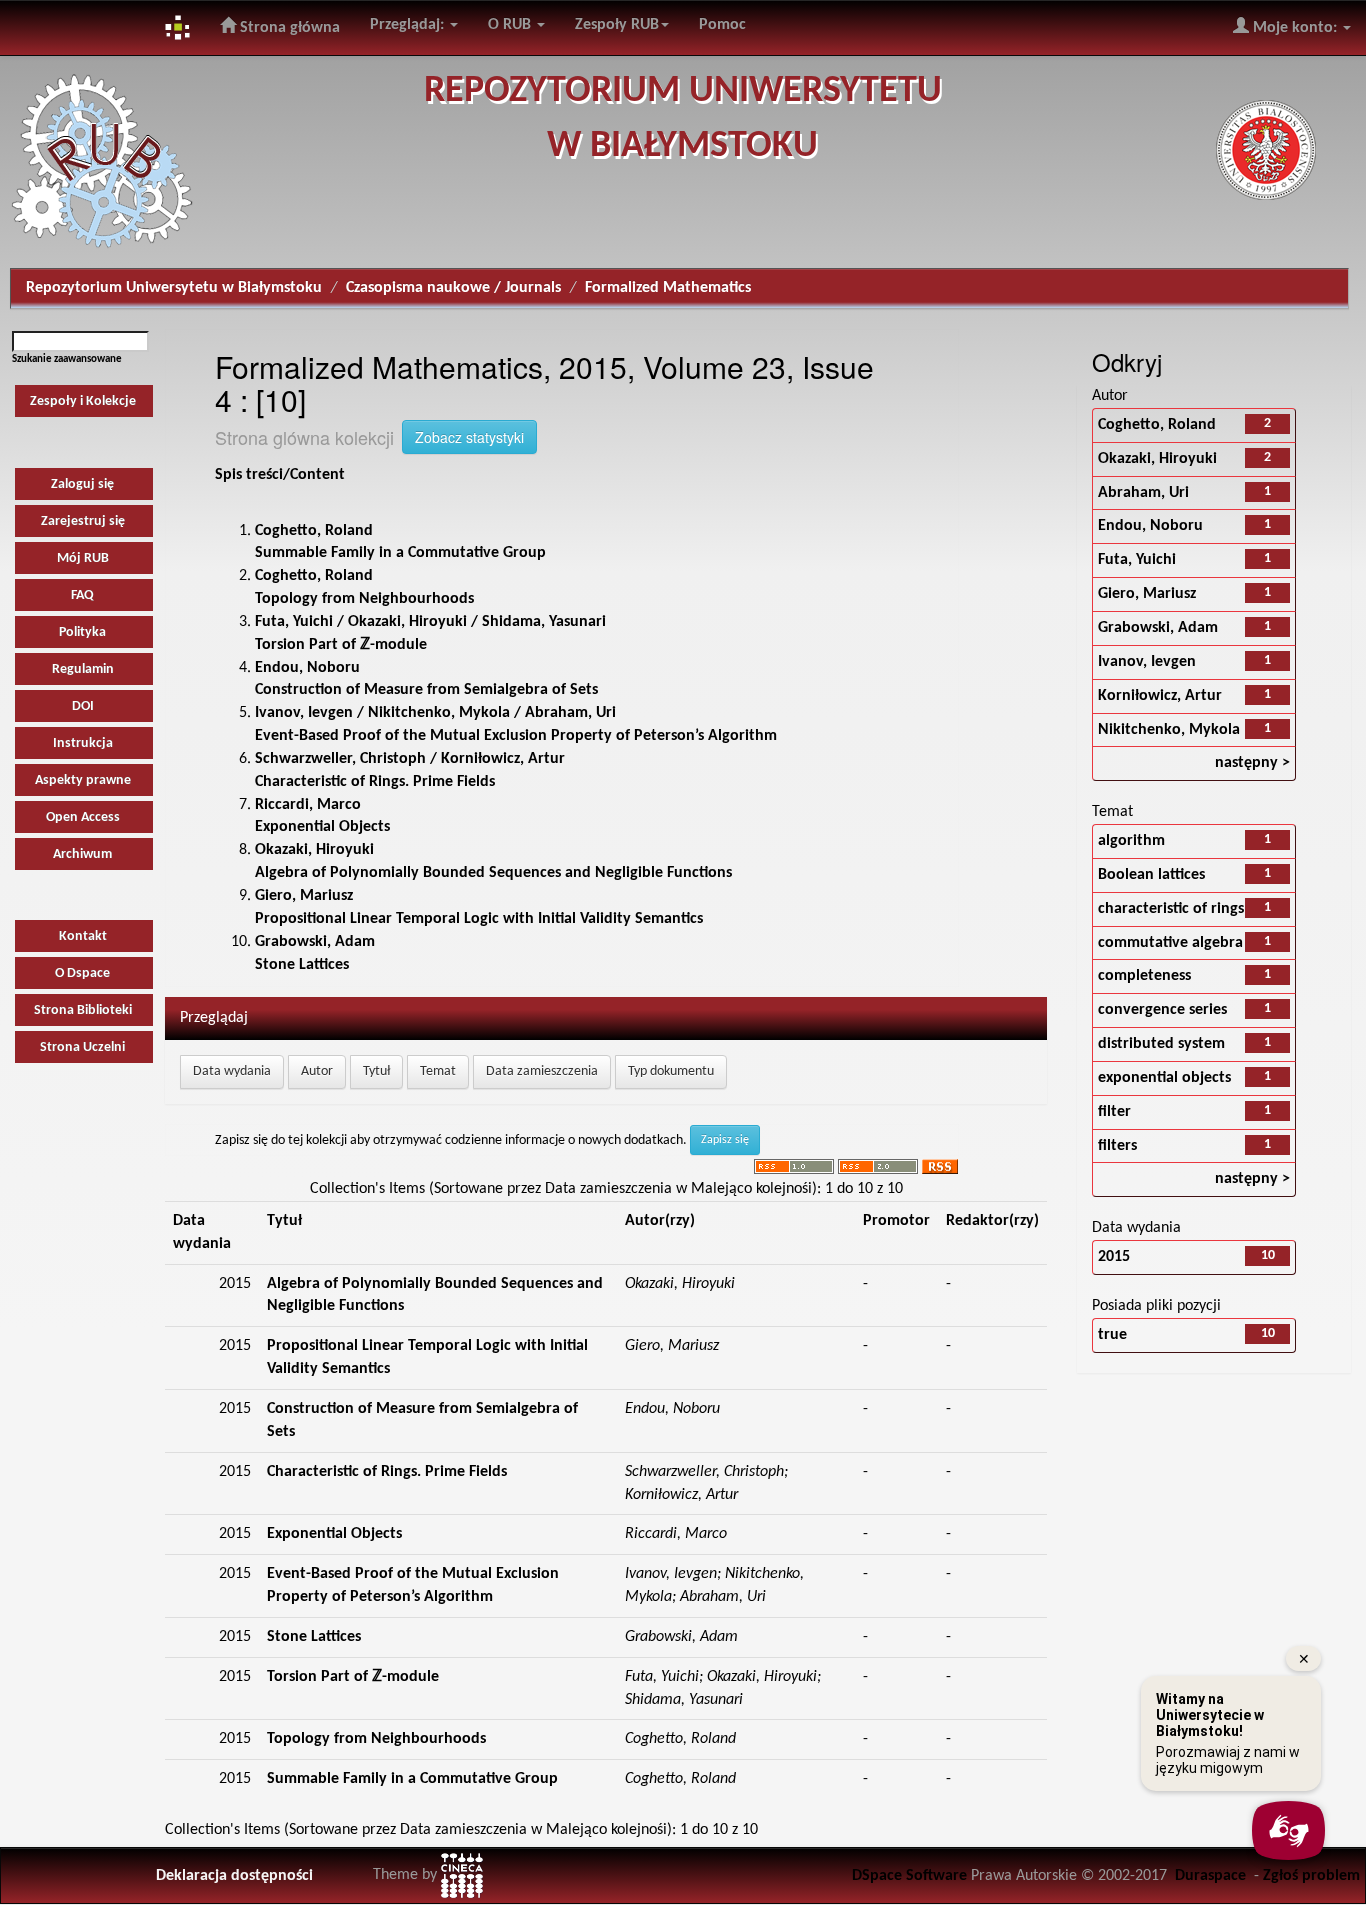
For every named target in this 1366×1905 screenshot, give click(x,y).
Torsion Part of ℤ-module (353, 1677)
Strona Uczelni (82, 1047)
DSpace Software (909, 1876)
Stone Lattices (314, 1637)
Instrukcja (83, 743)
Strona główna (288, 28)
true (1112, 1335)
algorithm (1131, 841)
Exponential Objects (334, 1534)
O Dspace (82, 973)
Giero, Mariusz (1147, 594)
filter (1114, 1112)
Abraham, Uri (1143, 493)
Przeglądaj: (409, 25)
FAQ (82, 595)
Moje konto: (1295, 28)
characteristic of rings (1171, 909)
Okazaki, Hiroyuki (1157, 459)
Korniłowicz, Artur (1160, 696)
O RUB (511, 25)
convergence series (1162, 1010)
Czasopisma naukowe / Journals (453, 288)
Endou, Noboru (1150, 526)
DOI (83, 706)
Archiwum (82, 854)
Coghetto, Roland (1157, 425)
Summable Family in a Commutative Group (412, 1779)
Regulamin (83, 669)
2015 (1114, 1257)
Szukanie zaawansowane (67, 359)
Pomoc (722, 25)
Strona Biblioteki (83, 1010)
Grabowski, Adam (1158, 628)
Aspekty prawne (83, 780)
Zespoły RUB (617, 25)
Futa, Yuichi (1137, 560)
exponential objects (1164, 1078)
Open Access (83, 817)
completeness (1144, 976)
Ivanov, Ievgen (1147, 662)
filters (1117, 1146)
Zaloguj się (82, 484)
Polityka (82, 632)
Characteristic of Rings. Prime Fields (387, 1472)
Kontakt (83, 936)
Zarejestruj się (83, 521)
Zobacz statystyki (469, 437)
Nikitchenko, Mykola (1169, 730)
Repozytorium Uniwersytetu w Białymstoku (174, 288)
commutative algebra (1170, 943)
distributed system (1161, 1044)
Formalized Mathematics (668, 288)
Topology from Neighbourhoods (376, 1739)
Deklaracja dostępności (234, 1876)
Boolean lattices (1151, 875)
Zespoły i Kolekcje (83, 401)
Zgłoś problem (1311, 1876)
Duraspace (1210, 1876)
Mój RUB (83, 558)
